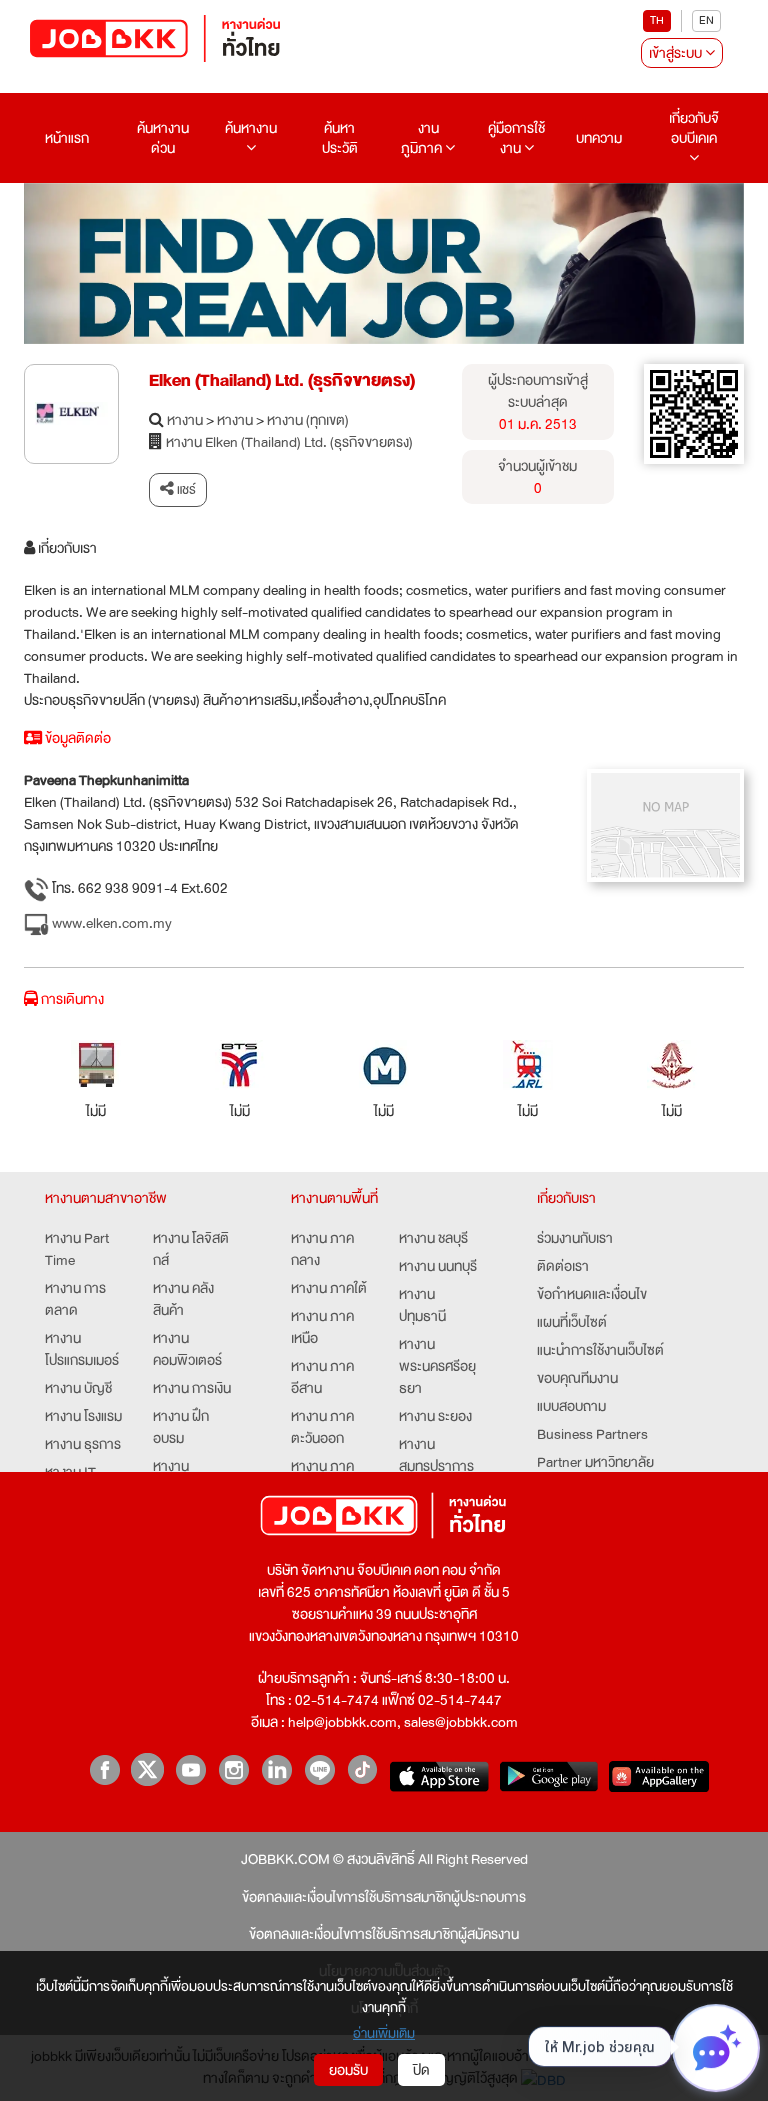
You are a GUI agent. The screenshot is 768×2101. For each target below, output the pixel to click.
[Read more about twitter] (147, 1769)
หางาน (185, 420)
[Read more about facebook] (104, 1769)
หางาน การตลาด (75, 1299)
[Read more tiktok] (362, 1769)
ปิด (421, 2070)
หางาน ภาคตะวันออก (322, 1427)
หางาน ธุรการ (83, 1444)
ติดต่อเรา (563, 1266)
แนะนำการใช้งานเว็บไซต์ (600, 1350)
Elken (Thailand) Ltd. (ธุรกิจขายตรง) (282, 380)
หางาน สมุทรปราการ (436, 1455)
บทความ (599, 138)
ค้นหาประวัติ (340, 138)
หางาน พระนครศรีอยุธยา (437, 1366)
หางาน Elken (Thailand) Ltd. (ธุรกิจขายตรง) (289, 442)
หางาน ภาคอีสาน (322, 1377)
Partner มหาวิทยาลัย (595, 1462)
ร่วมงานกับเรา (575, 1238)
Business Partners (592, 1434)
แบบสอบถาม (571, 1406)
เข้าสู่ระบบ (677, 53)
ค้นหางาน (251, 128)
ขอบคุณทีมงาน (577, 1378)
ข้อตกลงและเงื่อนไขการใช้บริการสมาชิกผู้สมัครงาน (384, 1934)
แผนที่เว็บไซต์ (572, 1322)
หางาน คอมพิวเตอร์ (187, 1349)
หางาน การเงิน (192, 1388)
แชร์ (185, 489)
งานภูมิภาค (423, 138)
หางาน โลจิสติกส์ (191, 1249)
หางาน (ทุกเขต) (308, 420)
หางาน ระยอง (435, 1416)
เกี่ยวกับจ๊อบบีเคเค (694, 128)
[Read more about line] (319, 1769)
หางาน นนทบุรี (438, 1266)
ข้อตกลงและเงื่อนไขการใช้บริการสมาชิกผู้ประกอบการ (384, 1897)
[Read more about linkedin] (276, 1769)
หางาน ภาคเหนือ (322, 1327)
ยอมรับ (348, 2070)
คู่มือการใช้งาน (516, 138)
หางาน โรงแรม (83, 1416)
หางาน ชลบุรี (433, 1238)
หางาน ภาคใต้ (329, 1288)
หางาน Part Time (77, 1249)
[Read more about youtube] (190, 1769)
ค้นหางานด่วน (163, 138)
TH (657, 20)
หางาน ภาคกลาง (322, 1249)
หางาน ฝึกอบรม (181, 1427)
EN (706, 20)
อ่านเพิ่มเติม (384, 2033)
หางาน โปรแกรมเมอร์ (82, 1349)
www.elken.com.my (110, 923)
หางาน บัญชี (78, 1388)
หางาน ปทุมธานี (422, 1305)
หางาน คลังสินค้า (183, 1299)
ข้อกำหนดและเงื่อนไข (592, 1294)
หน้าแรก (67, 138)
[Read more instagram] (233, 1769)
